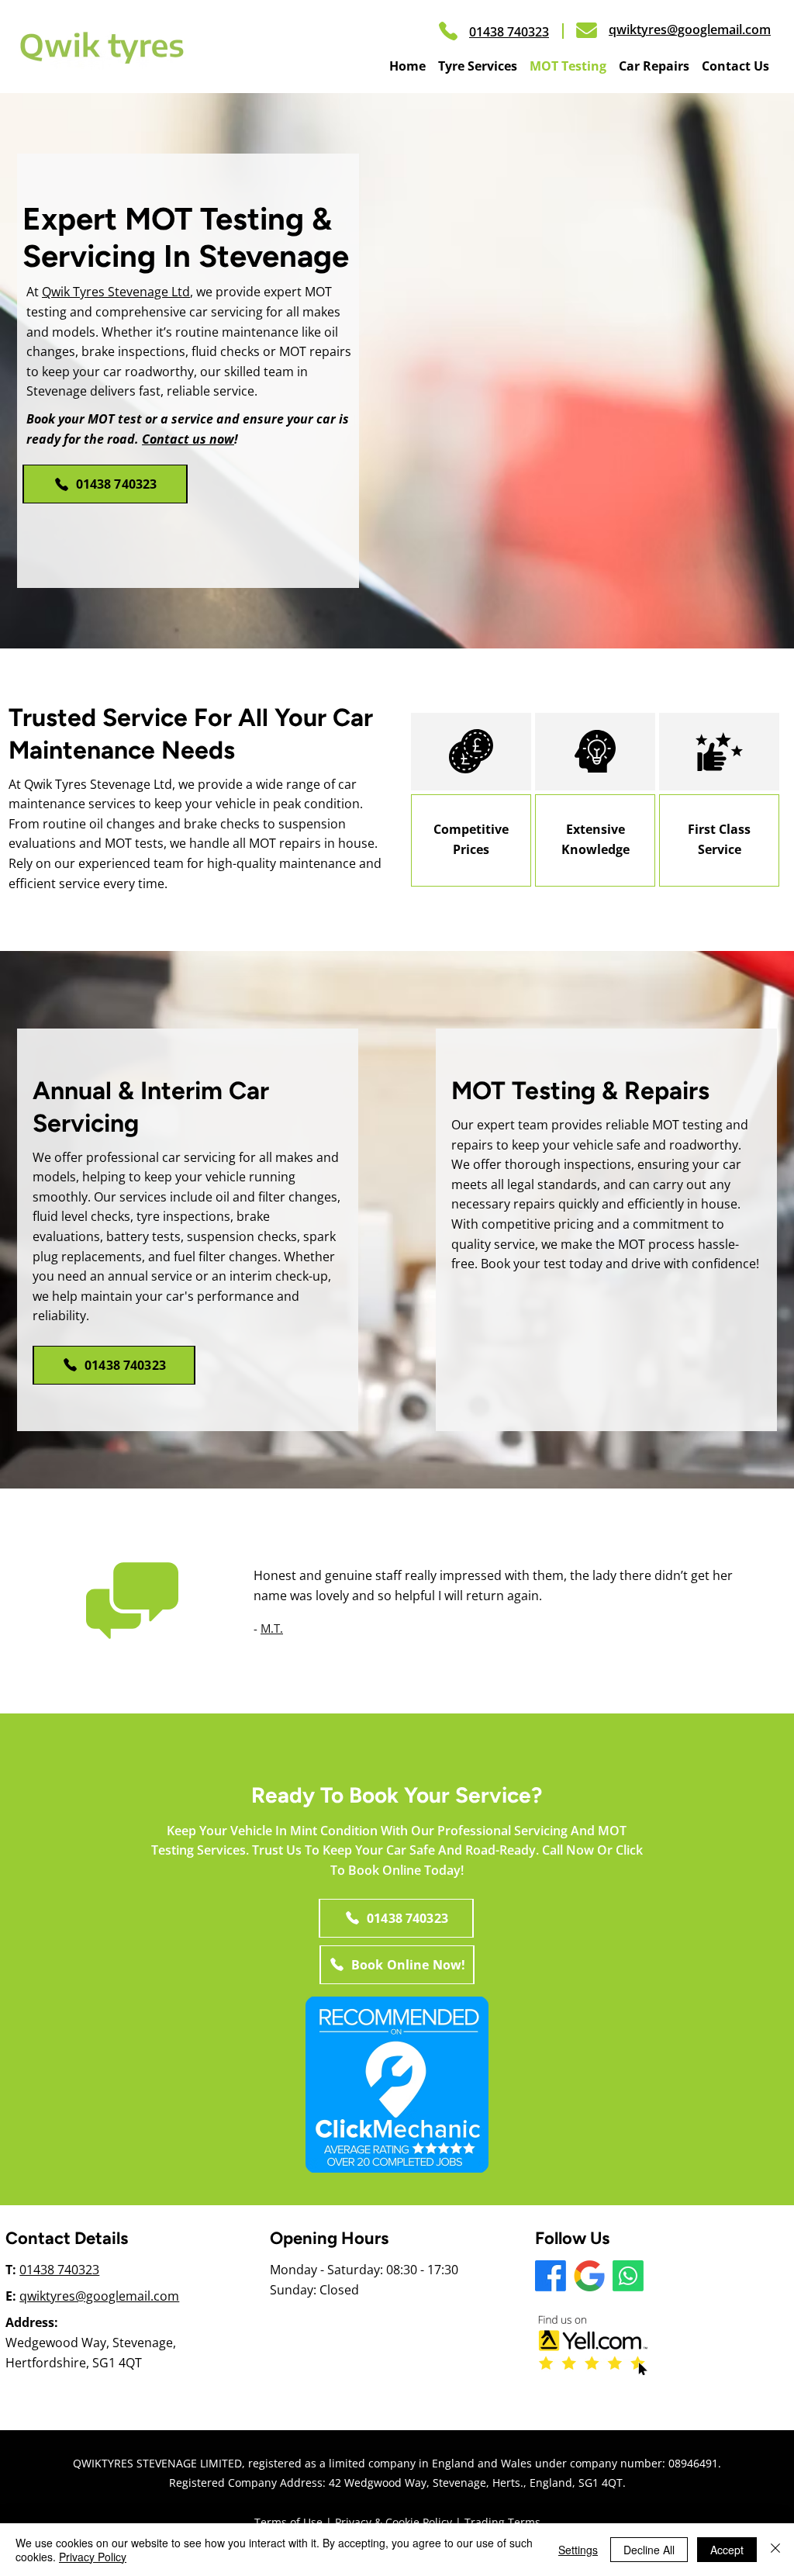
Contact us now (188, 439)
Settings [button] (578, 2550)
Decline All (649, 2550)
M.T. (272, 1628)
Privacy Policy (93, 2557)
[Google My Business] (589, 2276)
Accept (727, 2550)
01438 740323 (59, 2270)
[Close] (775, 2550)
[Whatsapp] (628, 2276)
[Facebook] (551, 2276)
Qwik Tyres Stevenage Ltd (116, 292)
